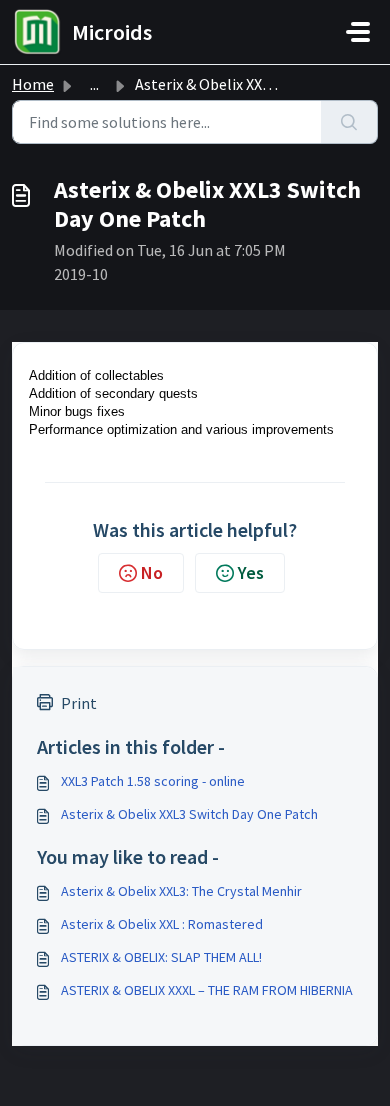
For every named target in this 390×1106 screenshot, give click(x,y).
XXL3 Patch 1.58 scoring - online (153, 781)
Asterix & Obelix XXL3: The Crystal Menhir (181, 891)
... (94, 84)
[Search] (349, 122)
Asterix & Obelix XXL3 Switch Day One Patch (189, 814)
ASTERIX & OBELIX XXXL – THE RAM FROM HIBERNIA (207, 990)
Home (33, 84)
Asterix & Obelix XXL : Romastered (162, 924)
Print (79, 703)
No (152, 572)
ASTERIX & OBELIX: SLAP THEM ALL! (161, 957)
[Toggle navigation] (358, 32)
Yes (251, 572)
